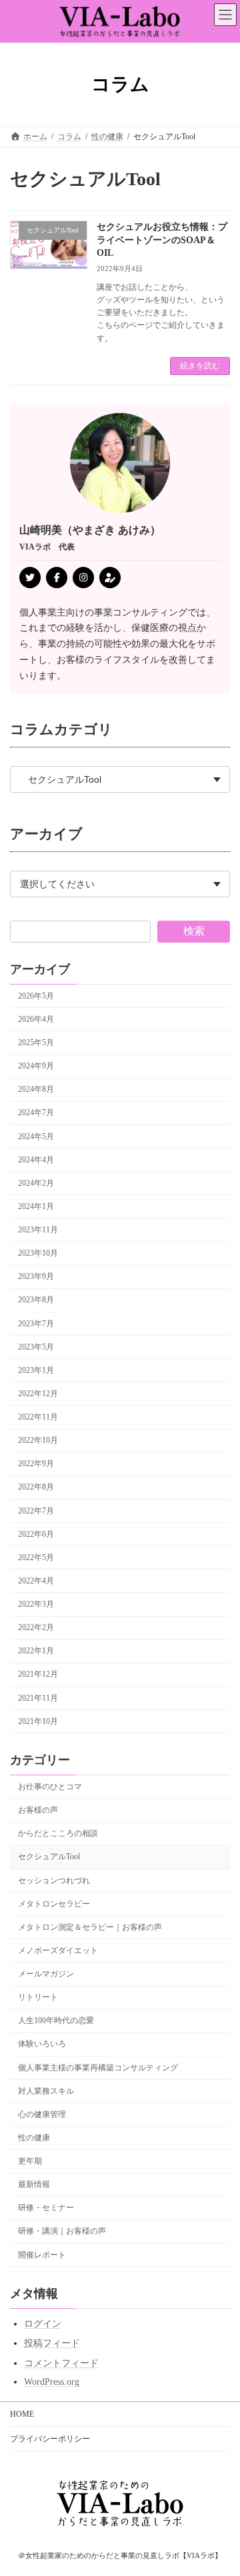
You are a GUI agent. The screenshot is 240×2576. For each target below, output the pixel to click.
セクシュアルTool (49, 1857)
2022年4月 (36, 1581)
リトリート (38, 1997)
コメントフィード (61, 2363)
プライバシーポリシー (50, 2439)
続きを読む (200, 366)
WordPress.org (52, 2382)
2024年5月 (36, 1136)
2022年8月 (36, 1487)
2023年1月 (36, 1370)
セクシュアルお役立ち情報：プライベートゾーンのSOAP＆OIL (162, 240)
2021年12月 (38, 1674)
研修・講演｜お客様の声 (62, 2231)
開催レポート (42, 2255)
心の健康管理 (42, 2114)
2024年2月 (36, 1183)
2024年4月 (36, 1160)
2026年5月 (36, 996)
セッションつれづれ (54, 1881)
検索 (194, 931)
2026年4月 (36, 1019)
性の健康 (34, 2138)
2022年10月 (38, 1440)
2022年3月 (36, 1604)
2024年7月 (36, 1112)
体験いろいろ (42, 2044)
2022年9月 (36, 1464)
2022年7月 (36, 1511)
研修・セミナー (46, 2208)
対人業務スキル (46, 2091)
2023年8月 (36, 1300)
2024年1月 (36, 1206)
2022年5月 (36, 1557)
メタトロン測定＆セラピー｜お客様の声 (90, 1927)
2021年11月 (38, 1698)
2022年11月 (38, 1417)
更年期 (30, 2161)
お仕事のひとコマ (50, 1787)
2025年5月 (36, 1043)
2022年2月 (36, 1627)
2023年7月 (36, 1324)
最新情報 (34, 2184)
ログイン (43, 2324)
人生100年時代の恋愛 (56, 2020)
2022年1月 (36, 1651)
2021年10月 (38, 1721)
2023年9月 (36, 1276)
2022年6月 (36, 1534)
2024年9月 (36, 1066)
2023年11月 (38, 1230)
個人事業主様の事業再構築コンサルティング (98, 2068)
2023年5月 (36, 1347)
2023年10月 (38, 1253)
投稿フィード (52, 2343)
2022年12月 (38, 1394)
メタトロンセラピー (54, 1904)
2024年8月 (36, 1089)
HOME (22, 2414)
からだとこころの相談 (58, 1833)
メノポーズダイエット (58, 1950)
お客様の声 (38, 1810)
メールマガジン (46, 1974)
